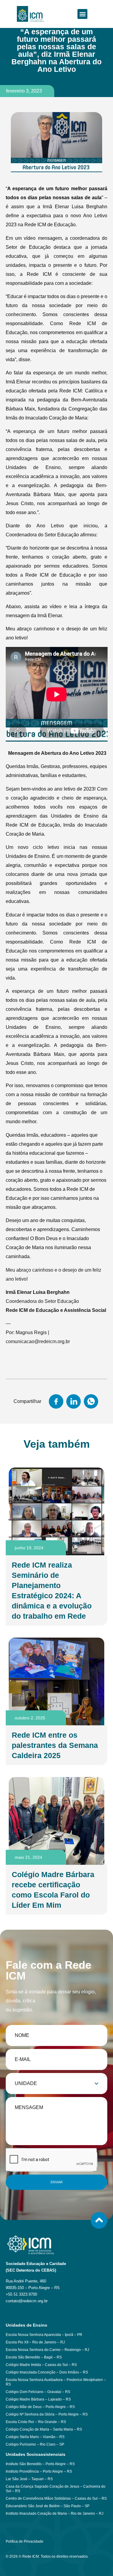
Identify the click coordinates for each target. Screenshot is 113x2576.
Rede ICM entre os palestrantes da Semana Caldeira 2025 (55, 1745)
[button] (82, 14)
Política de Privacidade (25, 2541)
